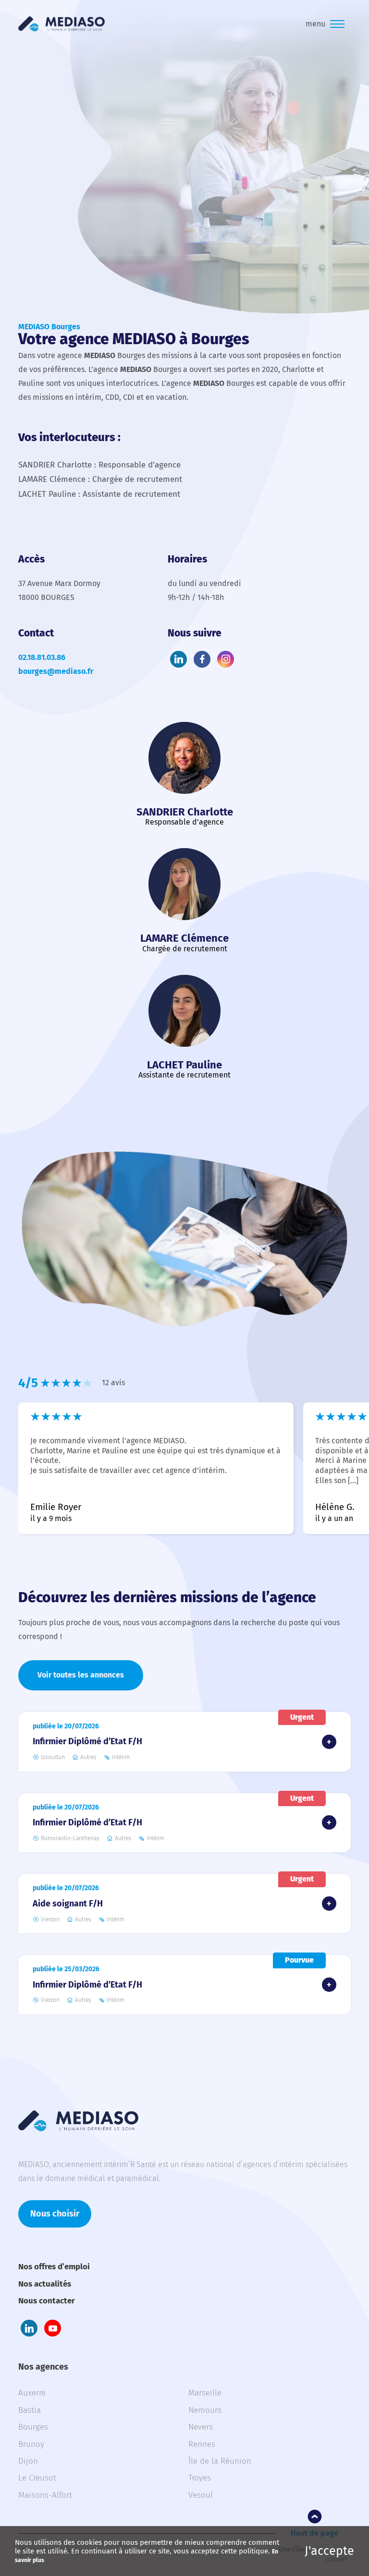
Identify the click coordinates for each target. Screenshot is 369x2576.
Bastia (30, 2410)
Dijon (28, 2461)
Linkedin (178, 659)
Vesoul (201, 2495)
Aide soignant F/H (68, 1904)
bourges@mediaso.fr (56, 671)
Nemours (205, 2410)
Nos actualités (45, 2284)
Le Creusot (37, 2478)
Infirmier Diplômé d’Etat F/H (87, 1741)
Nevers (201, 2427)
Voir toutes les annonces (81, 1675)
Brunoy (31, 2444)
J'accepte (329, 2551)
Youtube (53, 2328)
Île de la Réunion (220, 2461)
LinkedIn (29, 2328)
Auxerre (32, 2393)
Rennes (202, 2444)
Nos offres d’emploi (54, 2267)
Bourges (33, 2427)
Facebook (202, 659)
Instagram (226, 659)
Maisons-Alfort (45, 2495)
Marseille (205, 2393)
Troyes (200, 2478)
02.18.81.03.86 (42, 657)
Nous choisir (55, 2214)
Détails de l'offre (329, 1742)
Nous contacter (47, 2301)
